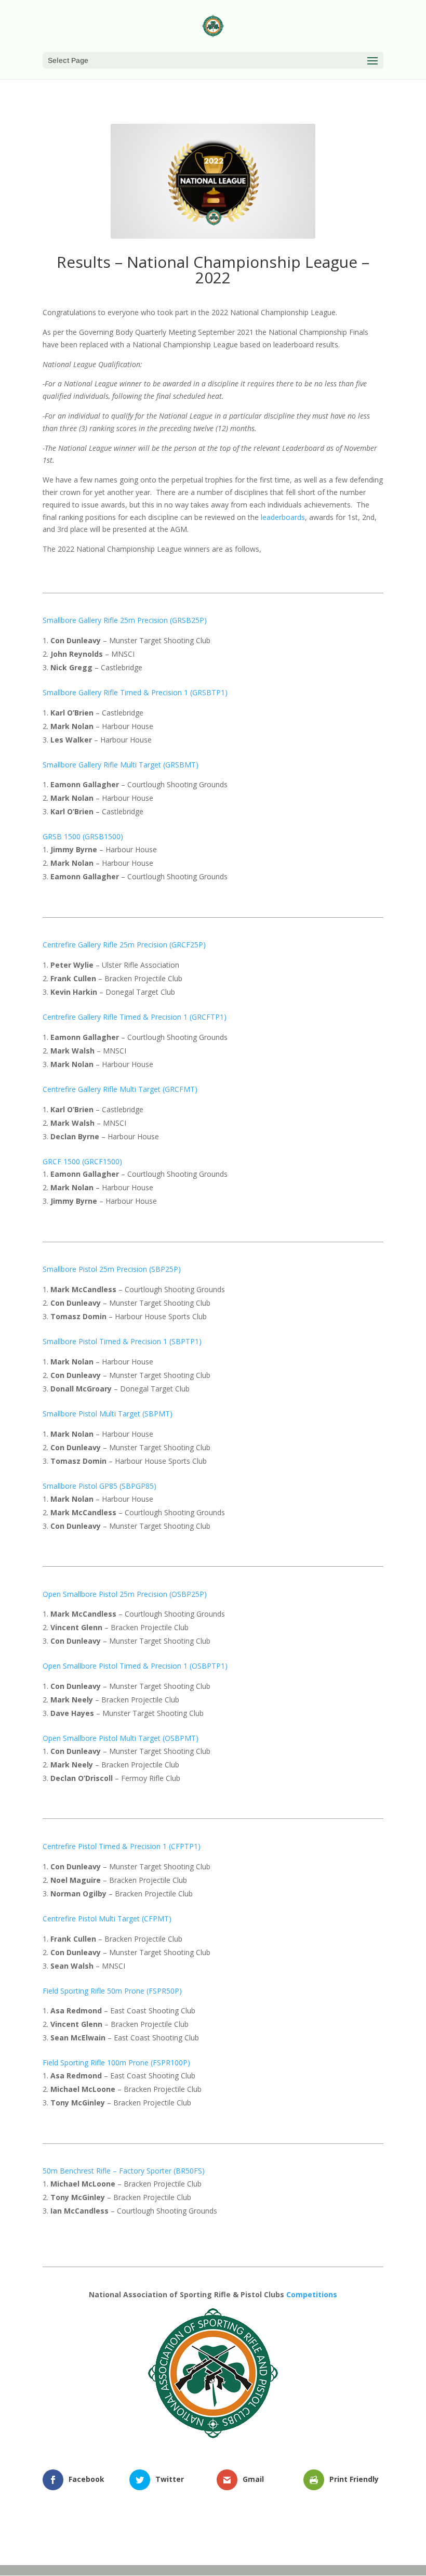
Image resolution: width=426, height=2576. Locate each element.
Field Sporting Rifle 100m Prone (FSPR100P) (116, 2063)
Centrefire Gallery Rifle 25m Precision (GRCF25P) (124, 945)
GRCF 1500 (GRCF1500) (82, 1161)
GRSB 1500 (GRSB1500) (83, 836)
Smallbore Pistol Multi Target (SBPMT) (108, 1414)
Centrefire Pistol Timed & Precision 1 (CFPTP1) (122, 1846)
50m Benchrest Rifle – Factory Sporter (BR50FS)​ (124, 2171)
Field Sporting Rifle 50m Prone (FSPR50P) (112, 1991)
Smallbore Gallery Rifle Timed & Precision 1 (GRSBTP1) (135, 692)
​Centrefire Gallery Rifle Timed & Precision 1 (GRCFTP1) (135, 1017)
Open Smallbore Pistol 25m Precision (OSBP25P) (125, 1594)
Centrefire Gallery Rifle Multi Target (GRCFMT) (120, 1089)
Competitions (312, 2294)
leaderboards (283, 517)
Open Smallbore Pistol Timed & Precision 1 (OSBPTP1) (135, 1666)
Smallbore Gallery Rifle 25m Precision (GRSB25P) (125, 620)
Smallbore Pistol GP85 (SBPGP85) (99, 1486)
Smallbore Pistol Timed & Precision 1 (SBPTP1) (122, 1341)
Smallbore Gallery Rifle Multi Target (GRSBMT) (121, 765)
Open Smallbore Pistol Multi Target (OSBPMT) (121, 1738)
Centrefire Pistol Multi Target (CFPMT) (107, 1918)
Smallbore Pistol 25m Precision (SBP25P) (112, 1269)
